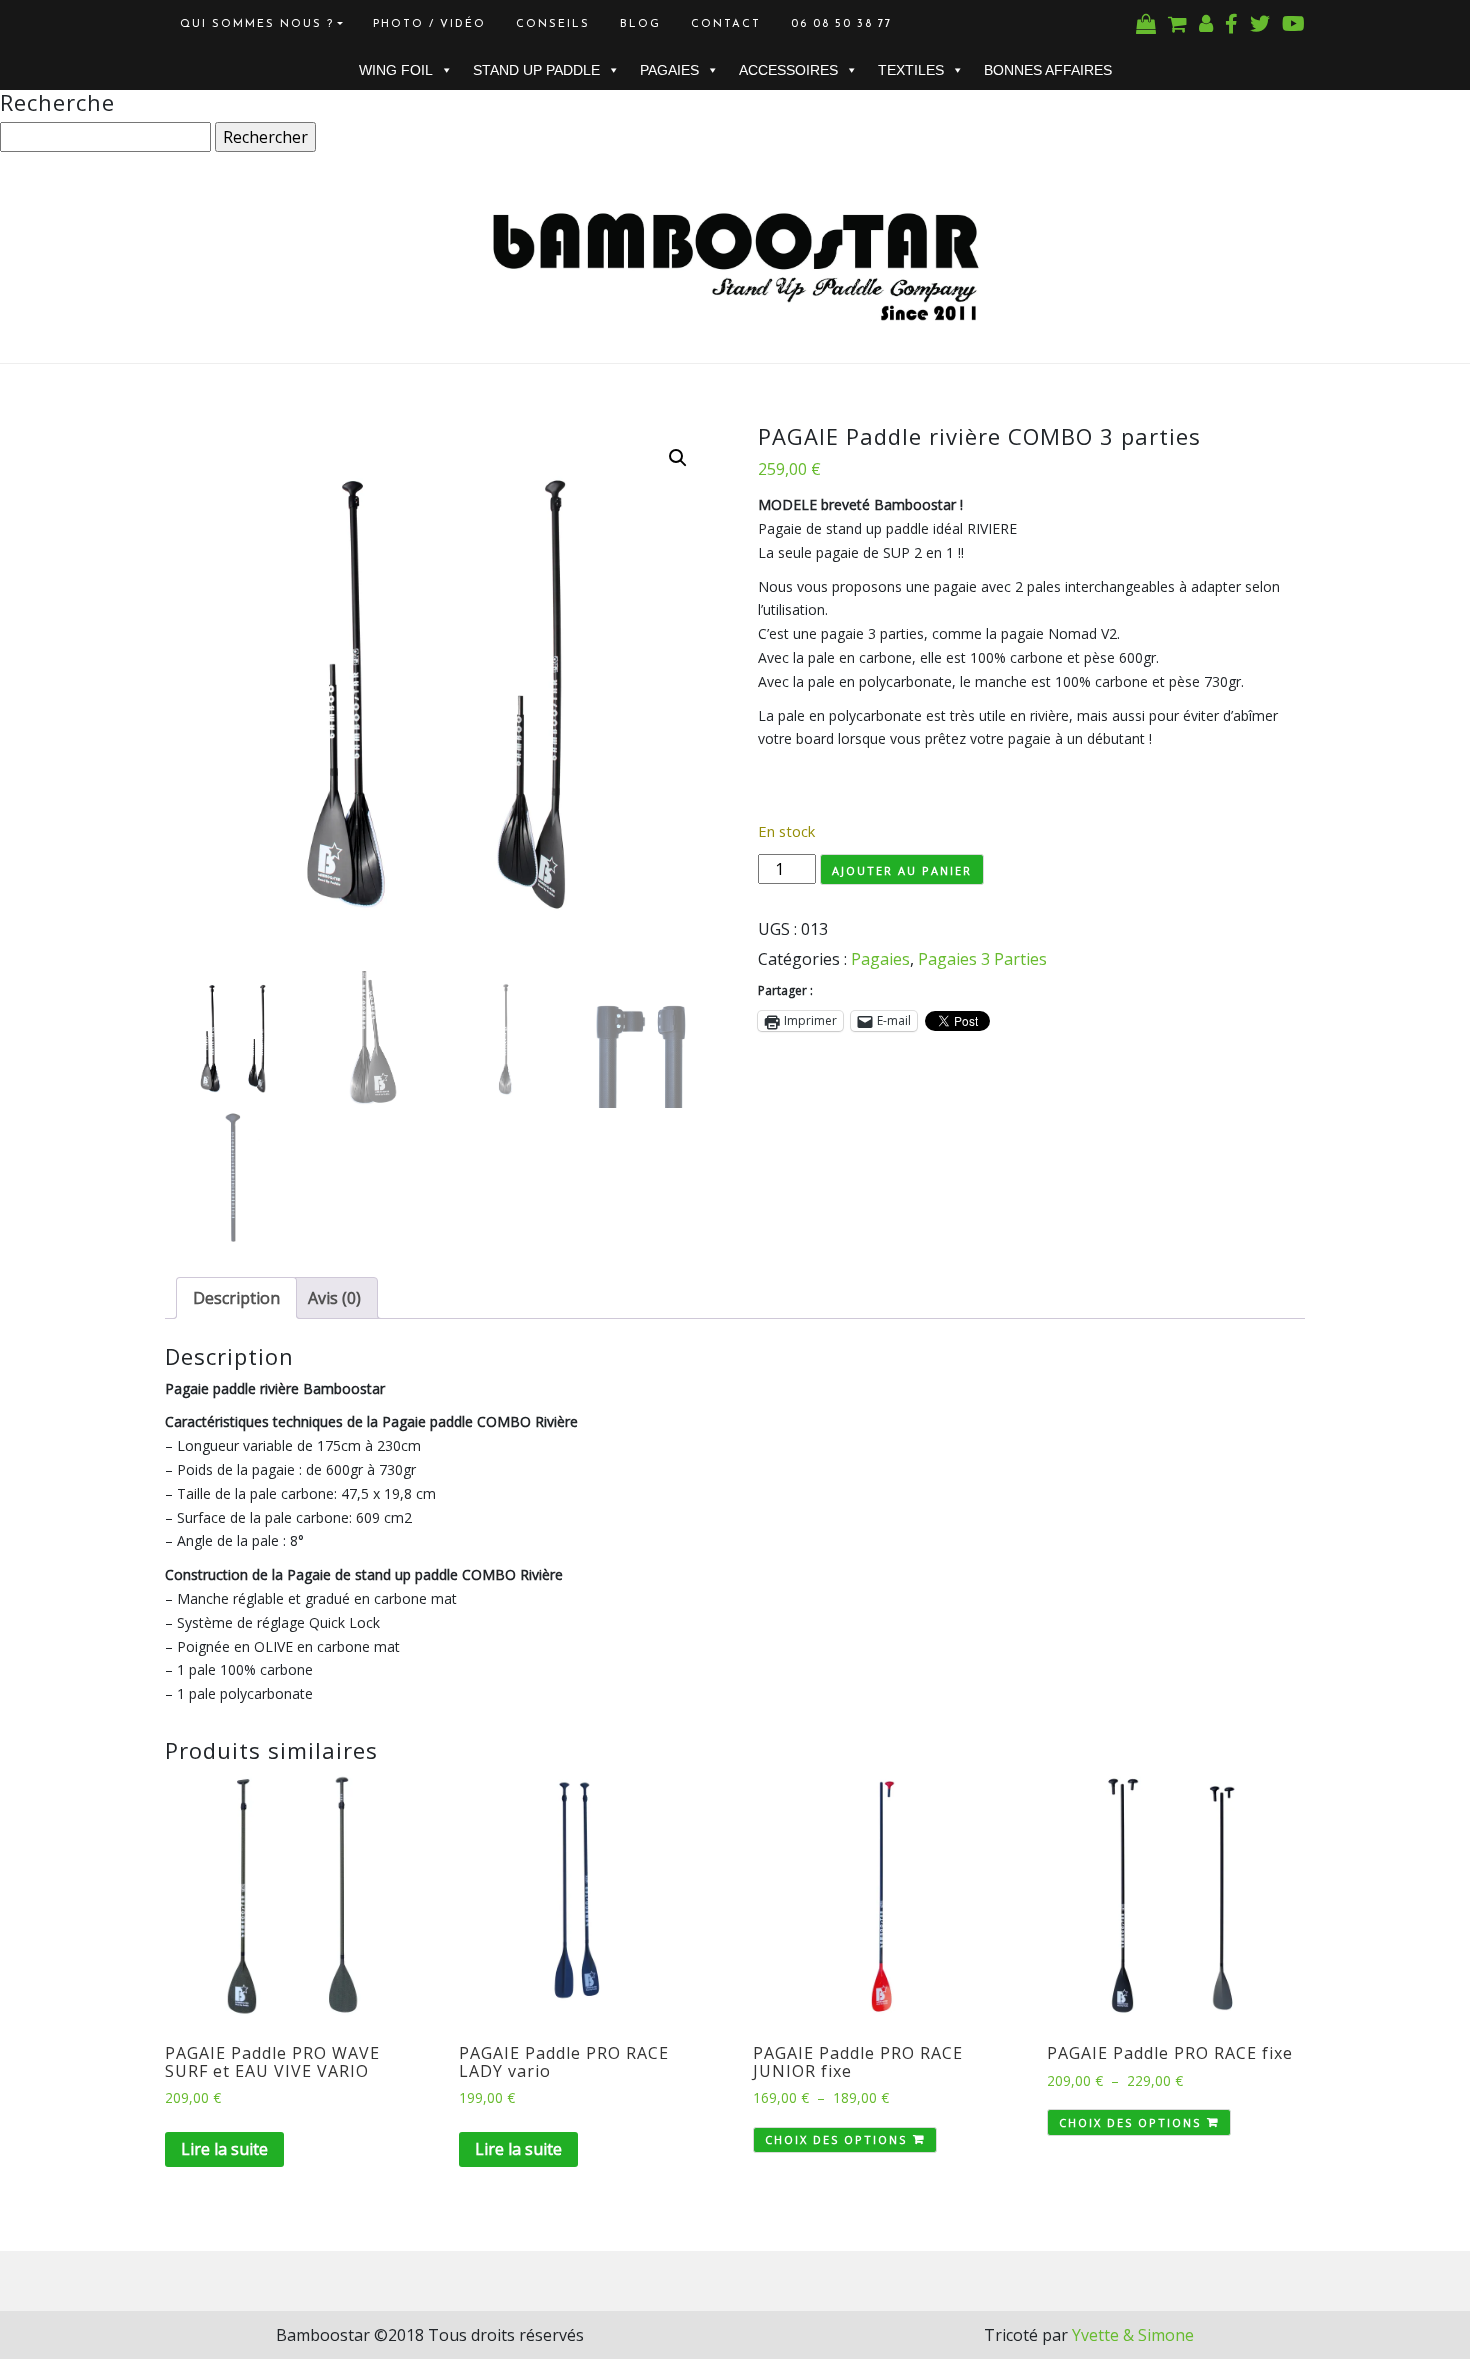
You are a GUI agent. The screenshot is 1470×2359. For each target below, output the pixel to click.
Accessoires (788, 70)
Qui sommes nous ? (257, 24)
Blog (640, 24)
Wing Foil (396, 70)
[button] (678, 458)
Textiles (911, 70)
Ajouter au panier (902, 870)
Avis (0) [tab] (334, 1298)
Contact (726, 24)
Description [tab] (236, 1298)
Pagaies (669, 70)
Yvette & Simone (1133, 2335)
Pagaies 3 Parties (982, 959)
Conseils (553, 24)
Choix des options (836, 2139)
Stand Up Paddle (536, 70)
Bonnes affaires (1048, 70)
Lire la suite (224, 2149)
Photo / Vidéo (429, 24)
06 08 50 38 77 (841, 24)
